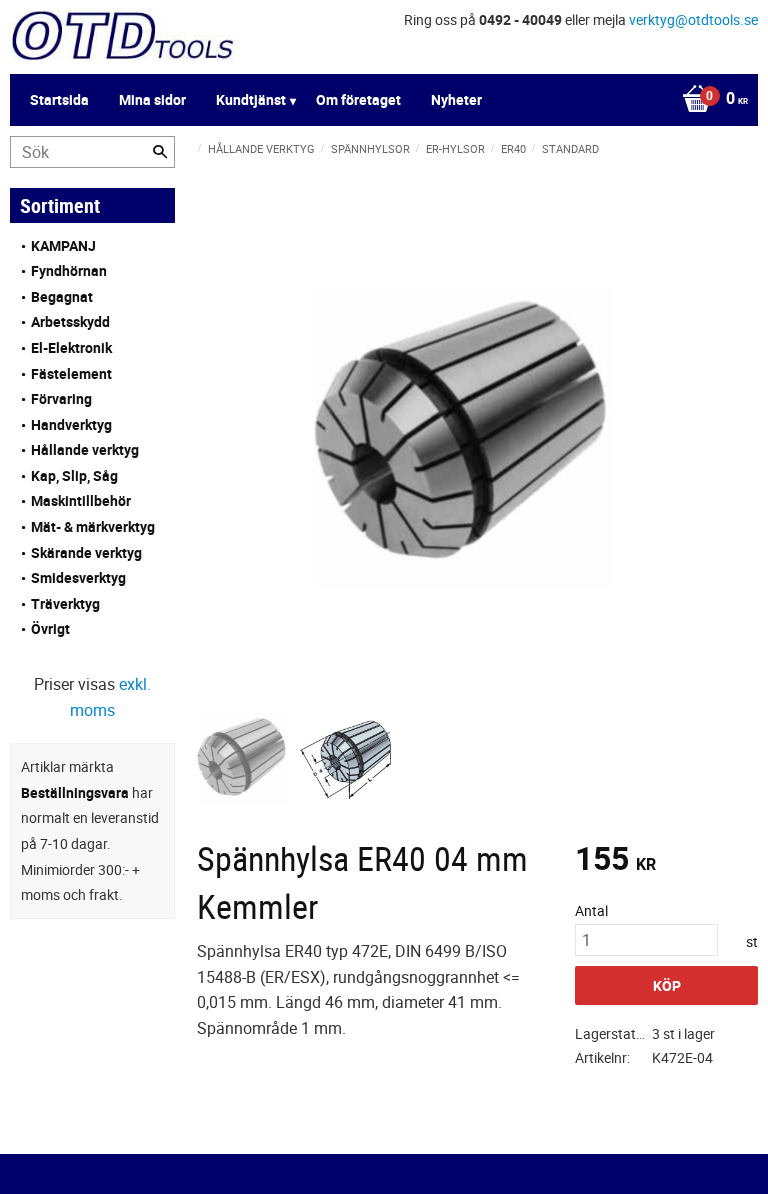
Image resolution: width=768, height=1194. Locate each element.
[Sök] (160, 152)
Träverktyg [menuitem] (65, 603)
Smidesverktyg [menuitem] (78, 577)
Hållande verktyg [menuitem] (85, 449)
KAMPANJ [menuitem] (63, 245)
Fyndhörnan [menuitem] (69, 270)
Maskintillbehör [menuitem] (81, 500)
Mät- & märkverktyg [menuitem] (93, 526)
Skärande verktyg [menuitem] (86, 552)
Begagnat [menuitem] (62, 296)
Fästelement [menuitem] (71, 373)
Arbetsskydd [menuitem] (70, 321)
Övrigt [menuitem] (50, 628)
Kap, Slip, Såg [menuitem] (74, 475)
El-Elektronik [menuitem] (71, 347)
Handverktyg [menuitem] (71, 424)
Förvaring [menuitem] (61, 398)
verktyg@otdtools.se (693, 19)
